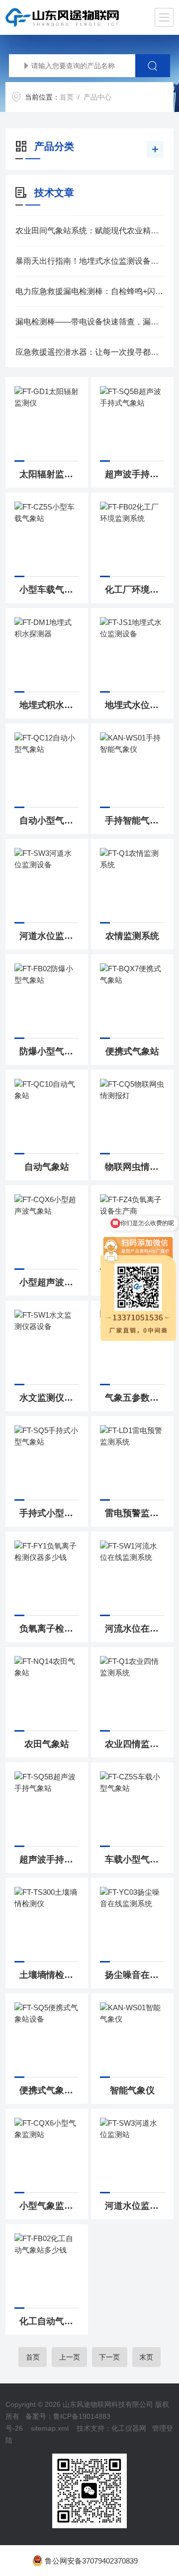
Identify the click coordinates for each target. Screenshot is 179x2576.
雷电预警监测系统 (135, 1513)
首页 (67, 97)
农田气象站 (47, 1744)
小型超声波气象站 (49, 1282)
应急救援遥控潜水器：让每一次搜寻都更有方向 (89, 352)
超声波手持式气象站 (135, 474)
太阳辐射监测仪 (49, 474)
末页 (146, 2357)
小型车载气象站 (49, 590)
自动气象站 (47, 1167)
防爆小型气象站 (49, 1051)
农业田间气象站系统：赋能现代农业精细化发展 (89, 231)
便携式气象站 (132, 1051)
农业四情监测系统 (135, 1744)
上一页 (70, 2357)
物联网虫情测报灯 (135, 1167)
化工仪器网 (129, 2428)
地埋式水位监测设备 (135, 705)
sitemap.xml (50, 2428)
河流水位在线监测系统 (135, 1629)
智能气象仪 (132, 2090)
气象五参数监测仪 (135, 1398)
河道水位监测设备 (49, 936)
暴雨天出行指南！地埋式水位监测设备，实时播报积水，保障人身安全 (89, 261)
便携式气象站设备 (49, 2090)
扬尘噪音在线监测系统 (135, 1975)
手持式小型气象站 (49, 1513)
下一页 (109, 2357)
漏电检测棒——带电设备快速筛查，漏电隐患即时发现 (89, 322)
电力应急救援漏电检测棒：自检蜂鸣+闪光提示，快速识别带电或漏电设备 (89, 291)
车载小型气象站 (135, 1859)
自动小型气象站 (49, 821)
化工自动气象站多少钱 (49, 2321)
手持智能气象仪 (135, 821)
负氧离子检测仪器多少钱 (49, 1629)
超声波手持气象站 (49, 1859)
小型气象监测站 (49, 2206)
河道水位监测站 (135, 2206)
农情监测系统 (132, 936)
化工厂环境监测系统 (135, 590)
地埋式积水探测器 (49, 705)
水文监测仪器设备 (49, 1398)
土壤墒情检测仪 (49, 1975)
